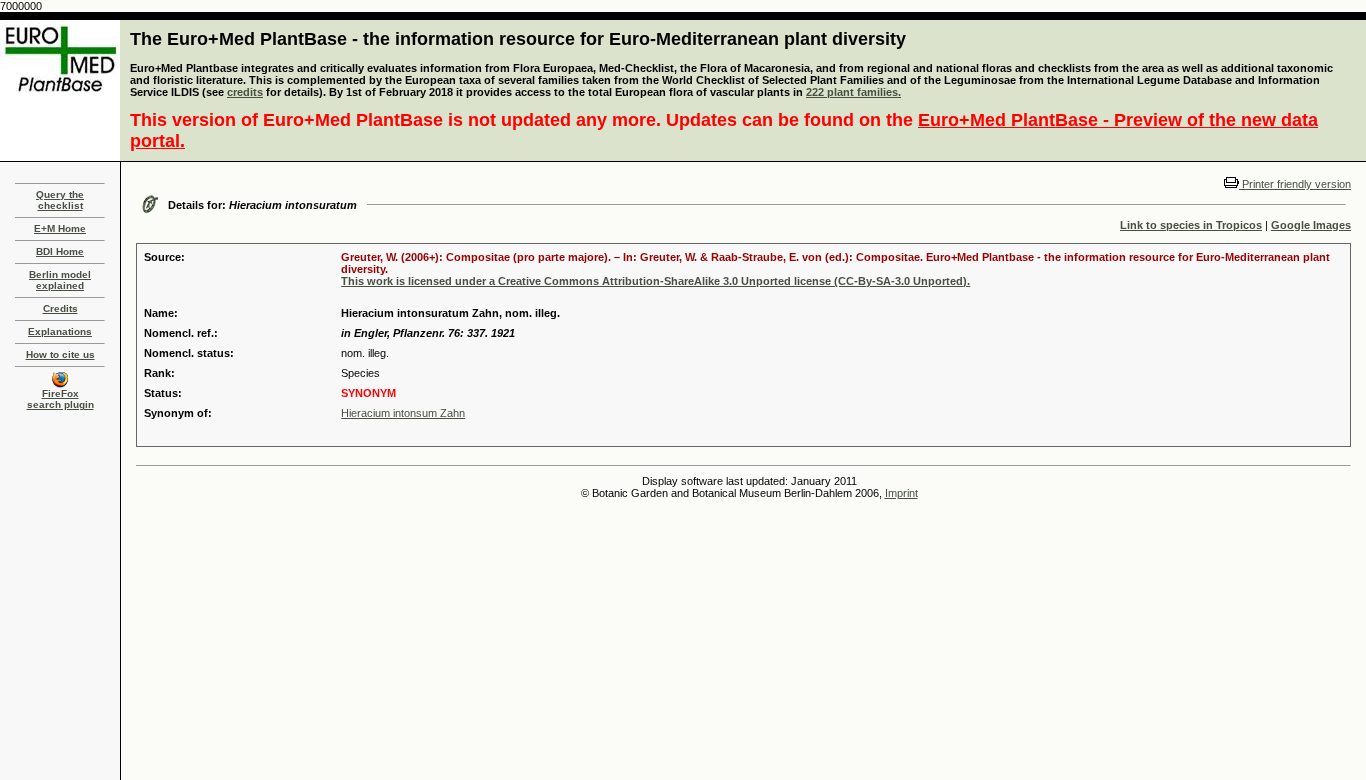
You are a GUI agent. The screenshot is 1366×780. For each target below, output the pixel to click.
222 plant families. (853, 92)
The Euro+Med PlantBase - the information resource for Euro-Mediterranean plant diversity (518, 39)
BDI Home (60, 251)
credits (245, 92)
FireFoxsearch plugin (60, 399)
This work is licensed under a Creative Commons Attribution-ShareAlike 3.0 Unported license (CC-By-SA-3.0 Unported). (655, 281)
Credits (60, 308)
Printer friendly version (1295, 184)
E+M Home (60, 228)
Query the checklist (60, 200)
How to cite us (60, 354)
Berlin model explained (60, 280)
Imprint (901, 493)
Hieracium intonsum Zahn (403, 413)
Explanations (60, 331)
